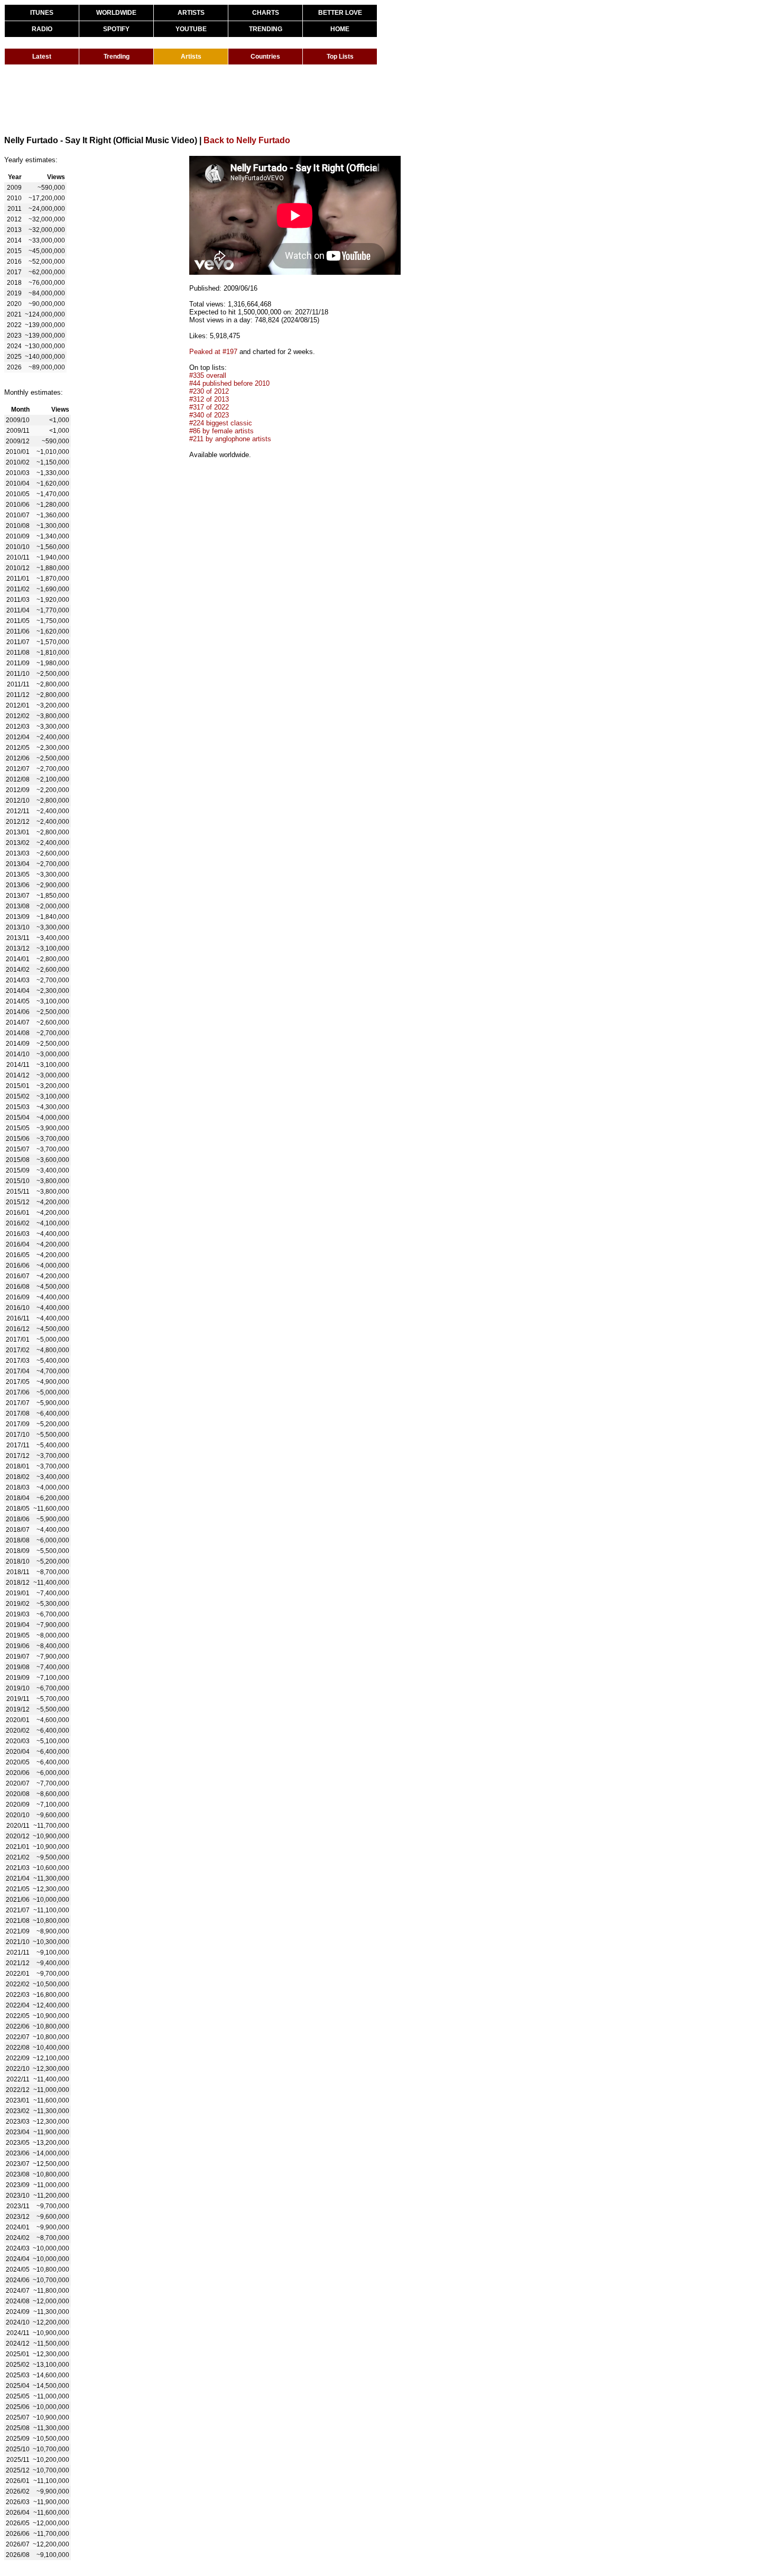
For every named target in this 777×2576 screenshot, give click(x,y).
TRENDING (266, 29)
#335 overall (208, 375)
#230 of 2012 (209, 391)
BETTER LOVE (340, 13)
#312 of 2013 (209, 399)
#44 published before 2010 (229, 383)
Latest (42, 57)
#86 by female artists (221, 431)
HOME (340, 29)
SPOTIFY (116, 29)
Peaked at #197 (213, 352)
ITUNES (42, 13)
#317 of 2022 (209, 407)
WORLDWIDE (116, 13)
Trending (117, 57)
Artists (191, 57)
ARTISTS (191, 13)
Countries (265, 57)
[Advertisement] (197, 99)
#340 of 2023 (209, 415)
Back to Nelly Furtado (247, 140)
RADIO (42, 29)
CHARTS (266, 13)
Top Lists (340, 57)
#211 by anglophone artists (230, 439)
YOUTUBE (191, 29)
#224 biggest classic (221, 423)
